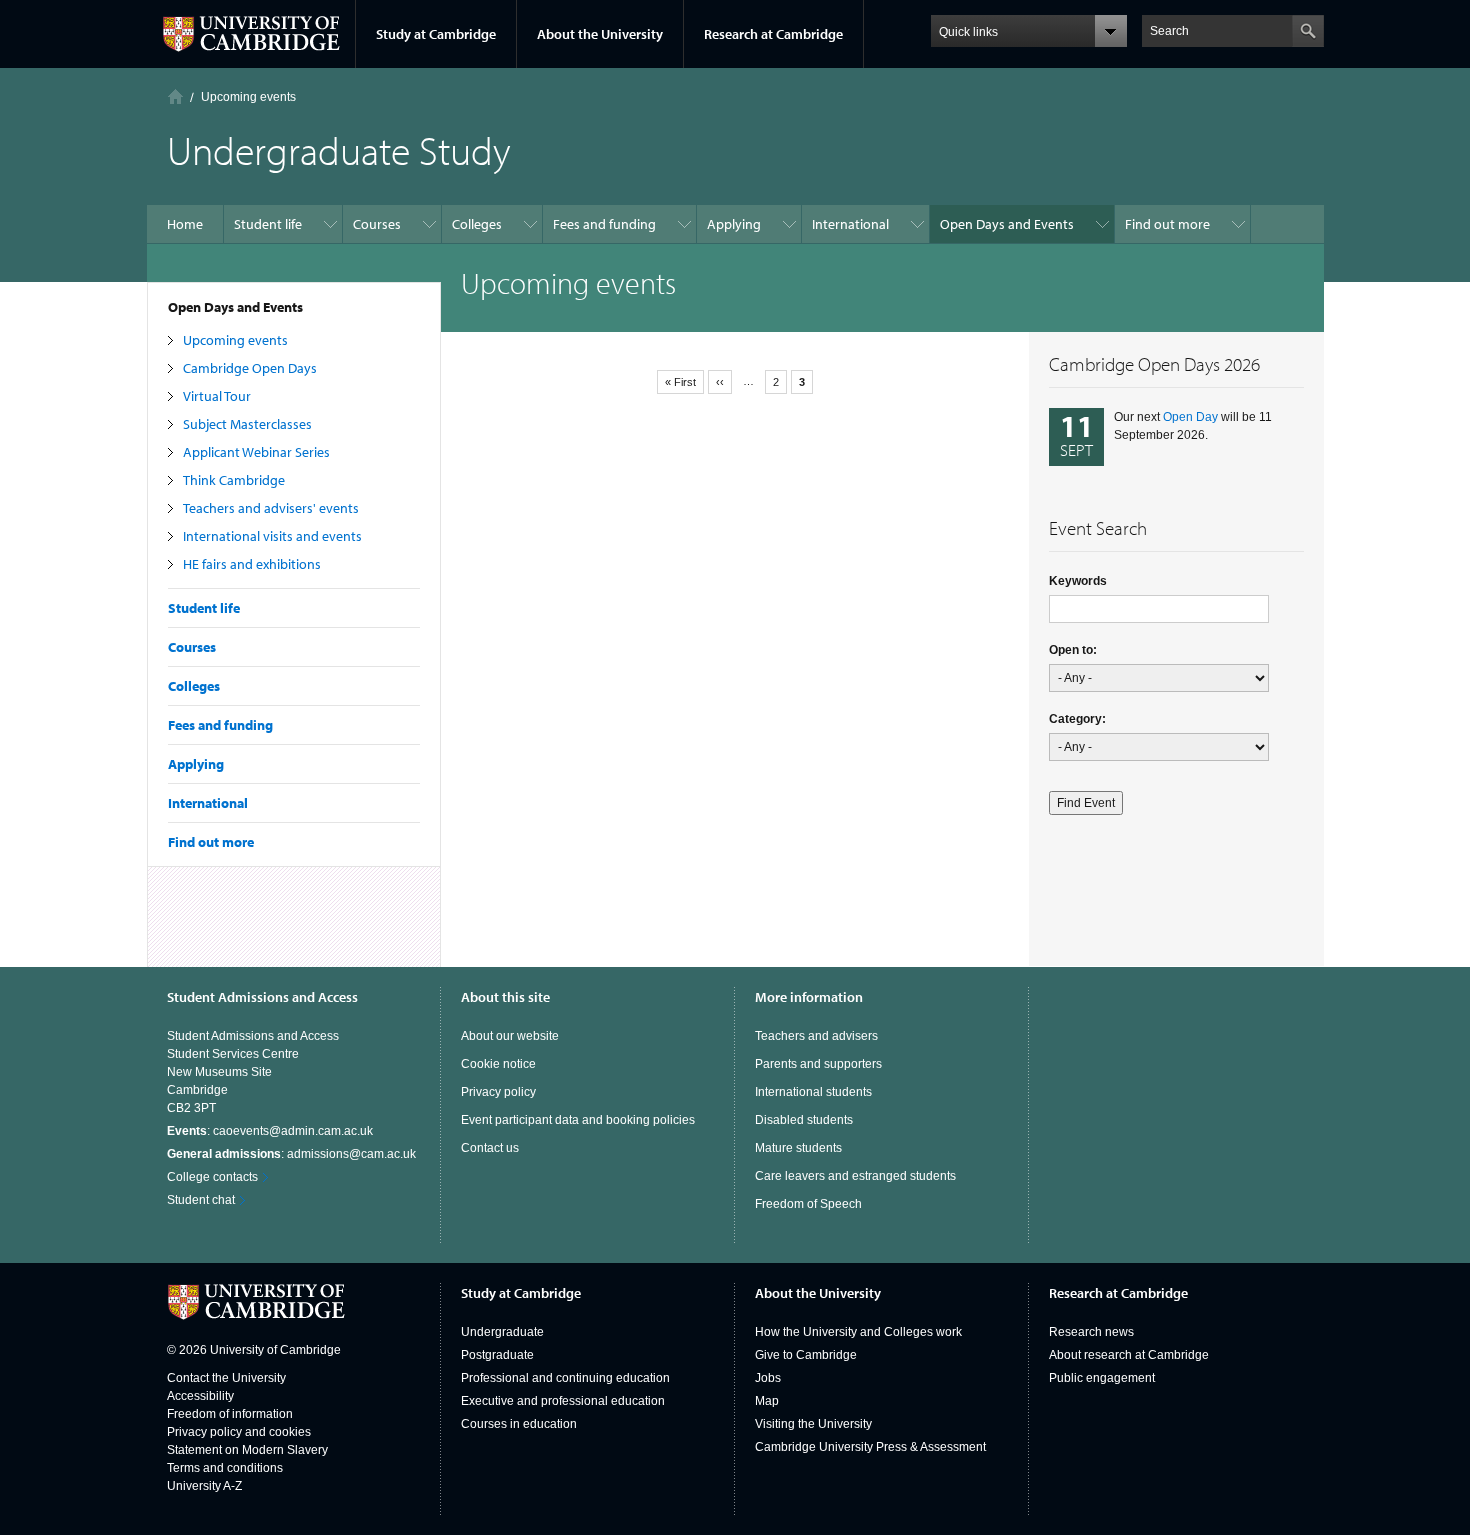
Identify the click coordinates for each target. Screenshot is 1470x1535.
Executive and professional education (563, 1401)
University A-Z (204, 1486)
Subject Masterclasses (247, 424)
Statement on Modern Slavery (247, 1450)
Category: (1077, 719)
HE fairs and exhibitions (252, 564)
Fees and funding (220, 725)
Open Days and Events (235, 307)
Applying (196, 764)
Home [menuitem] (185, 224)
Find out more (211, 842)
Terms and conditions (225, 1468)
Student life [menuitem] (268, 224)
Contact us (490, 1148)
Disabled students (804, 1120)
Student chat (201, 1200)
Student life (204, 608)
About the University (600, 34)
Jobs (768, 1378)
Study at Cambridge (436, 34)
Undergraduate (502, 1332)
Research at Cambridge (773, 34)
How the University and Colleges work (858, 1332)
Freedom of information (230, 1414)
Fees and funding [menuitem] (604, 224)
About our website (510, 1036)
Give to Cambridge (806, 1355)
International (208, 803)
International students (813, 1092)
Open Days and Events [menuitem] (1007, 224)
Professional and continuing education (565, 1378)
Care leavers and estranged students (855, 1176)
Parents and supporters (818, 1064)
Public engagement (1102, 1378)
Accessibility (200, 1396)
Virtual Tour (217, 396)
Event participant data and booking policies (578, 1120)
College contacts (212, 1177)
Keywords (1078, 581)
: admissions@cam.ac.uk (291, 1154)
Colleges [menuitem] (477, 224)
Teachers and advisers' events (271, 508)
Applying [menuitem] (734, 224)
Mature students (798, 1148)
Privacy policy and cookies (239, 1432)
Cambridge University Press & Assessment (870, 1447)
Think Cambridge (234, 480)
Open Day (1190, 417)
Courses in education (519, 1424)
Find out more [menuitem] (1167, 224)
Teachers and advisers (816, 1036)
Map (767, 1401)
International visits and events (272, 536)
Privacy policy (498, 1092)
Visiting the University (813, 1424)
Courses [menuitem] (377, 224)
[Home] (175, 96)
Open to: (1073, 650)
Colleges (194, 686)
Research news (1091, 1332)
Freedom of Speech (808, 1204)
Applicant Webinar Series (256, 452)
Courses (192, 647)
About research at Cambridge (1129, 1355)
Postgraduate (497, 1355)
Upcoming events (235, 340)
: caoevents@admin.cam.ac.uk (270, 1131)
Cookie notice (498, 1064)
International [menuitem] (850, 224)
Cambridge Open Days (250, 368)
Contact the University (226, 1378)
